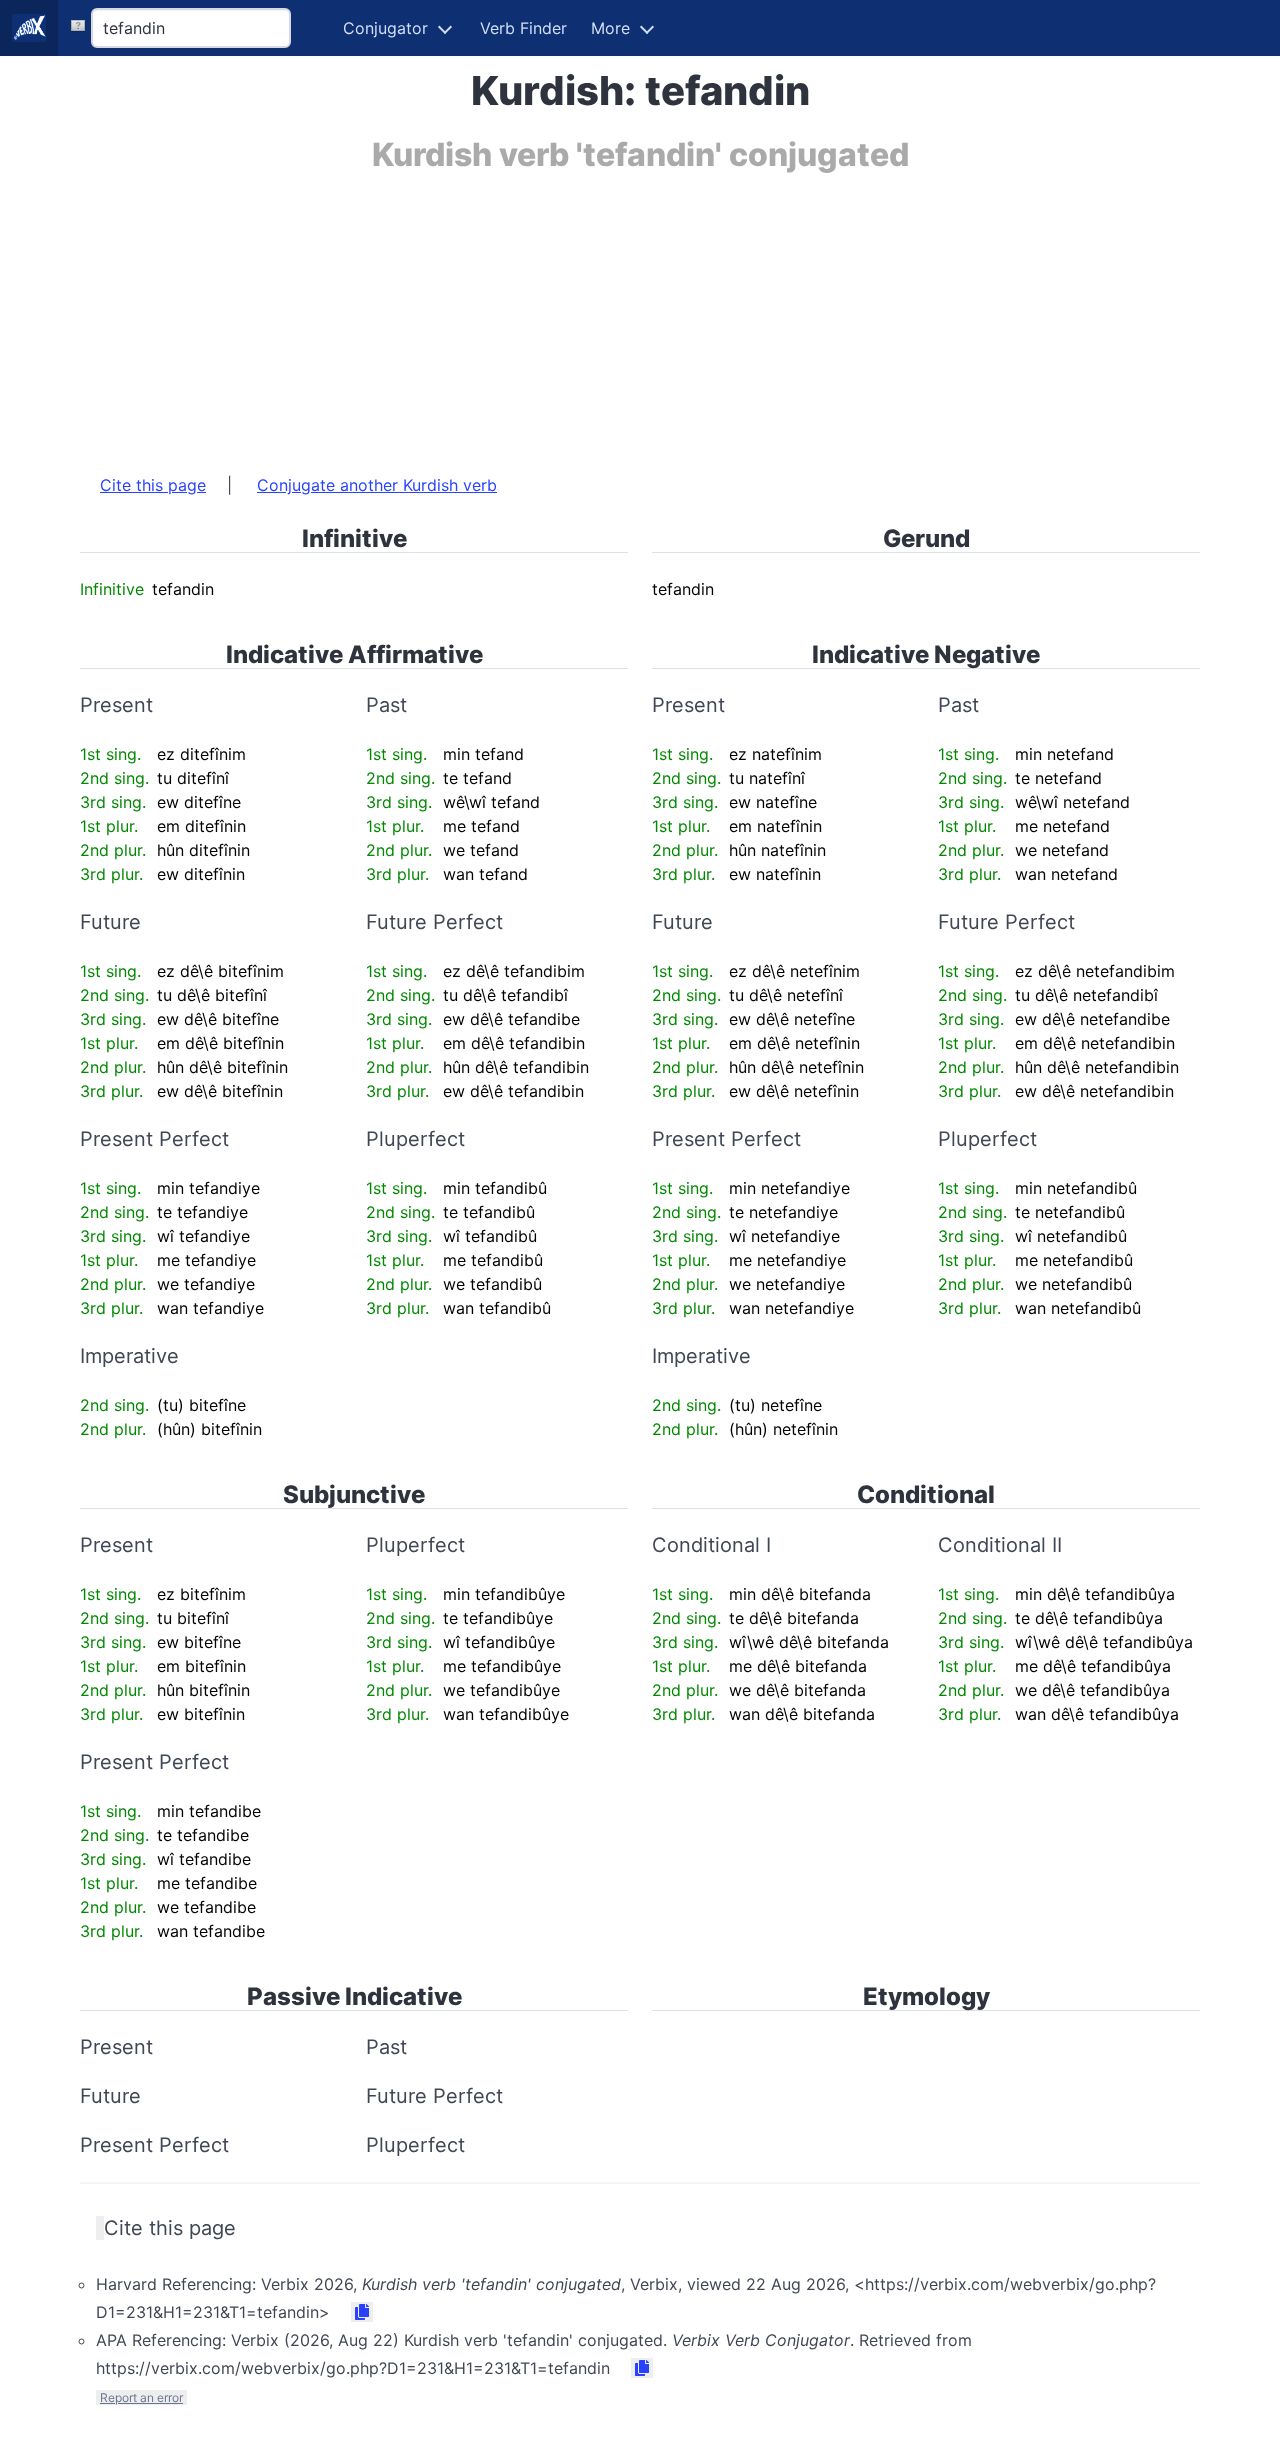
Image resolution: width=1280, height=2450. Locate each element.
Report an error (141, 2397)
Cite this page (153, 485)
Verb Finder (523, 28)
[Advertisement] (640, 313)
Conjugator (385, 28)
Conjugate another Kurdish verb (377, 485)
